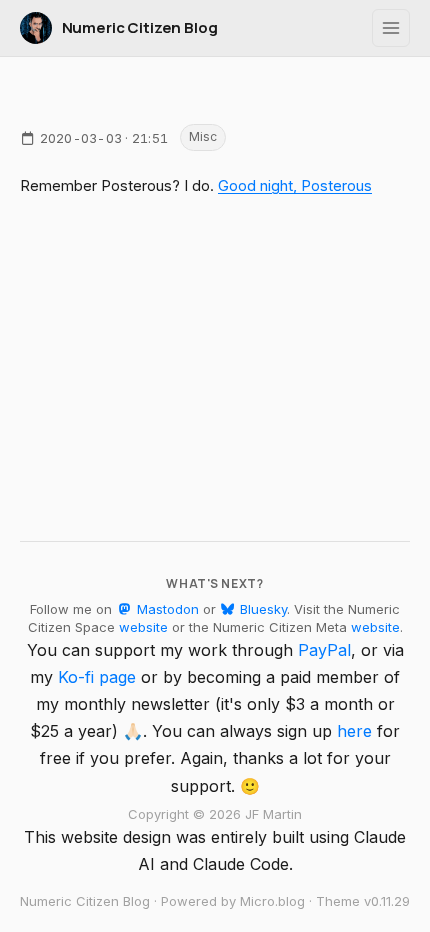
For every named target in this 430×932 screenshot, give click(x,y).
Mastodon (165, 609)
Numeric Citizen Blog (140, 27)
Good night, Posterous (295, 185)
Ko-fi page (97, 677)
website (143, 627)
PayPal (324, 650)
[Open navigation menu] (391, 28)
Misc (203, 136)
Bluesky (261, 609)
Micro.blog (272, 901)
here (354, 731)
